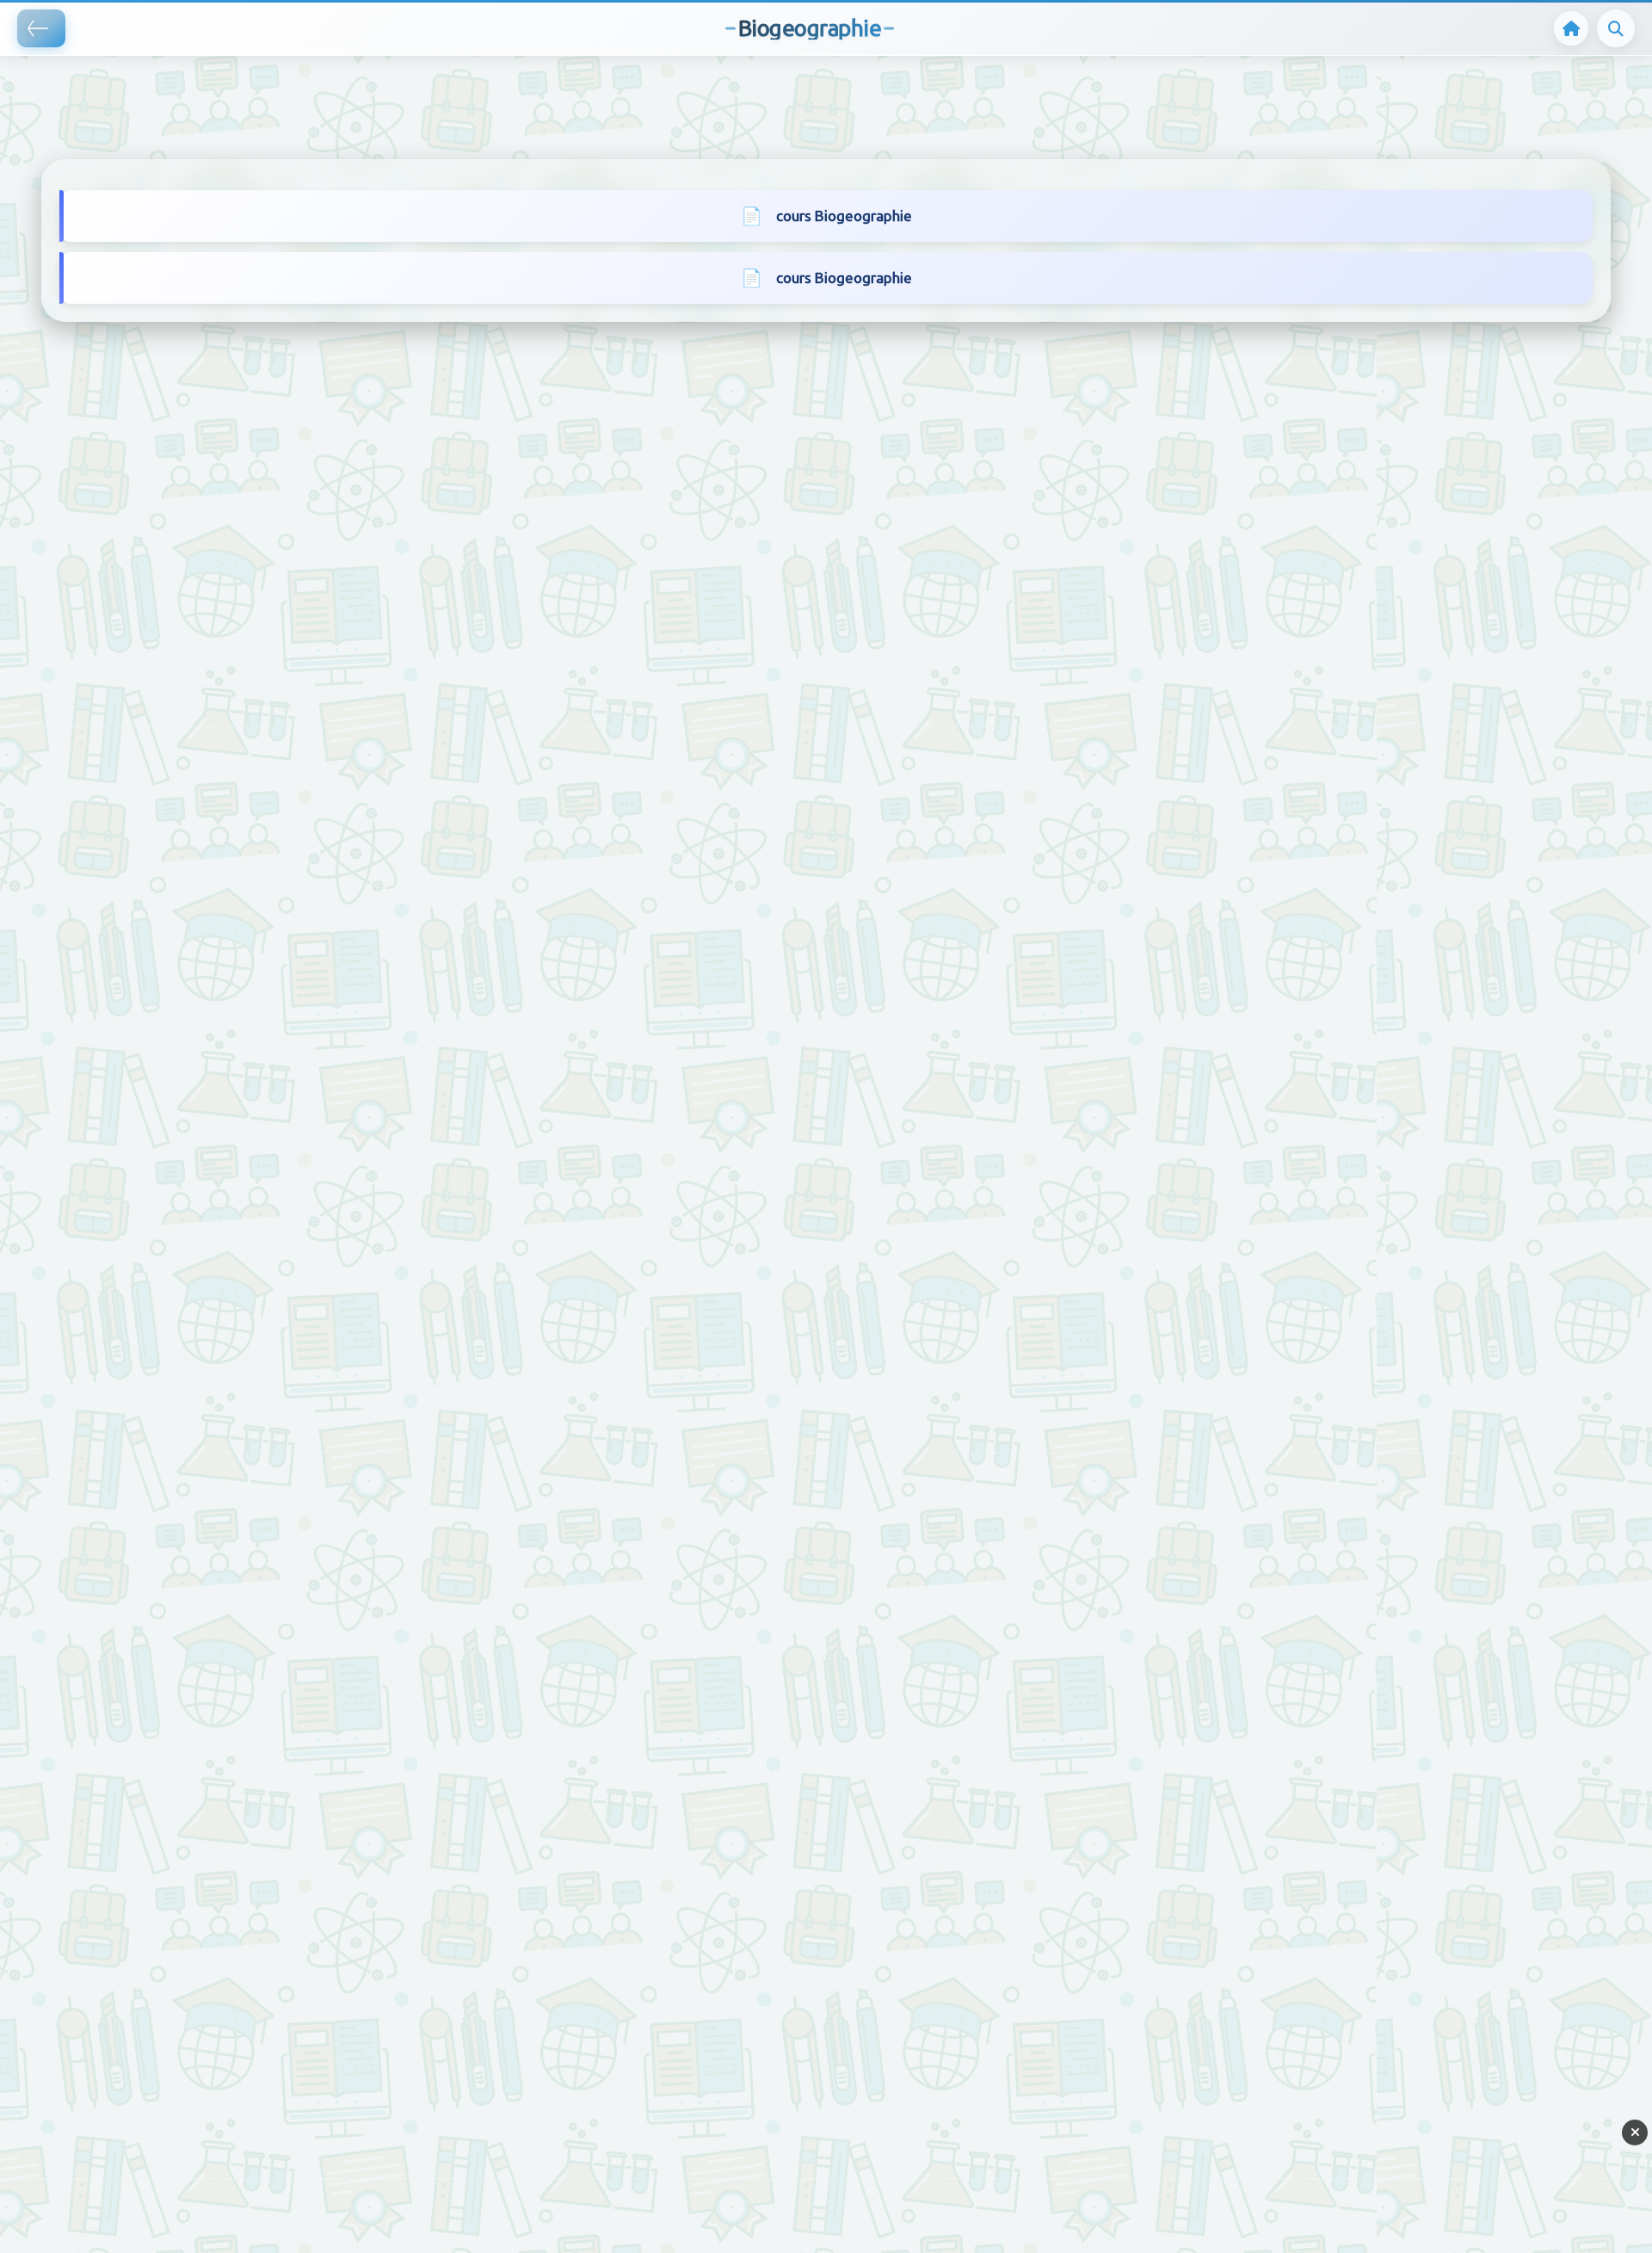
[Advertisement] (313, 82)
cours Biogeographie (844, 216)
